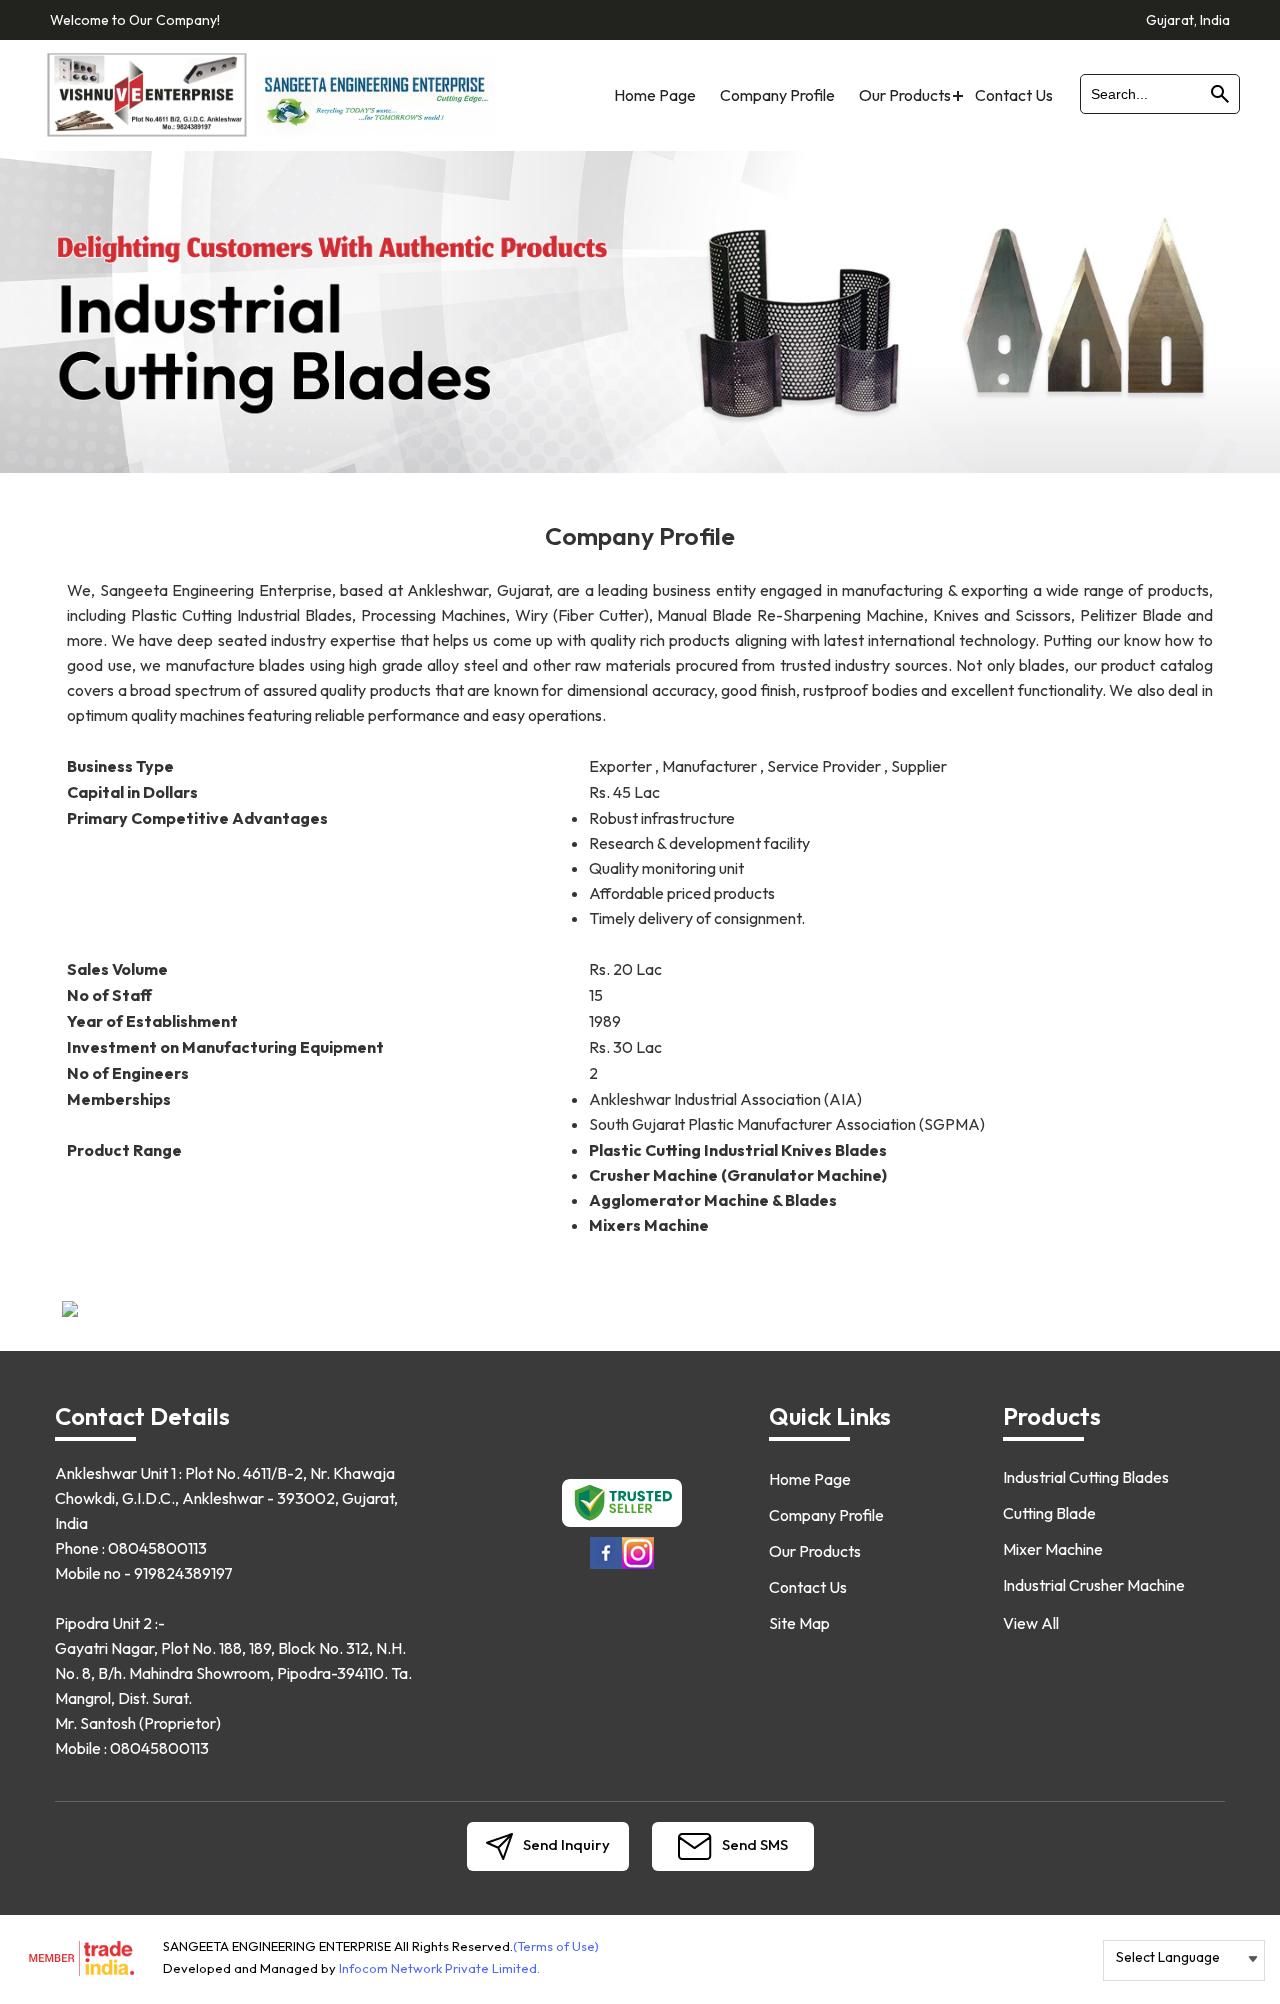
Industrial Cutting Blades (1086, 1477)
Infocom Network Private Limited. (439, 1968)
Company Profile (777, 95)
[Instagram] (638, 1565)
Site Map (799, 1623)
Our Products (905, 95)
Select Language (1168, 1957)
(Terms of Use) (556, 1946)
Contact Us (1014, 95)
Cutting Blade (1049, 1513)
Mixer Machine (1053, 1549)
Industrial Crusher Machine (1094, 1585)
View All (1031, 1623)
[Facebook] (606, 1565)
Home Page (655, 95)
